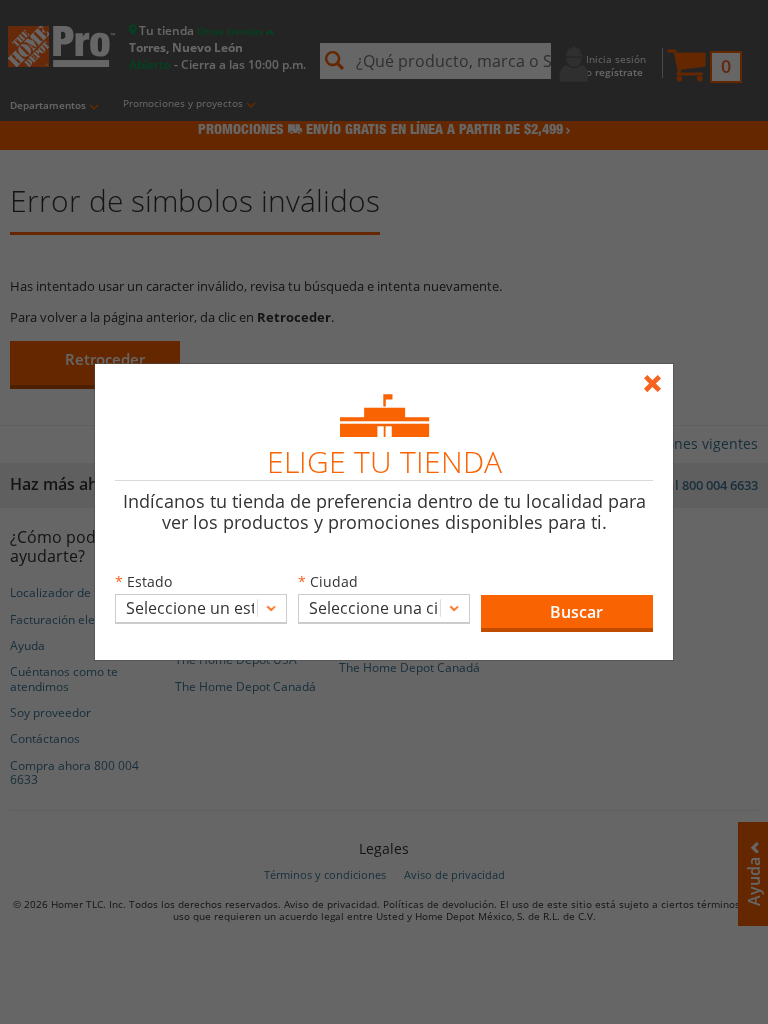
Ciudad (334, 581)
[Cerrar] (657, 374)
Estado (149, 581)
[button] (567, 613)
